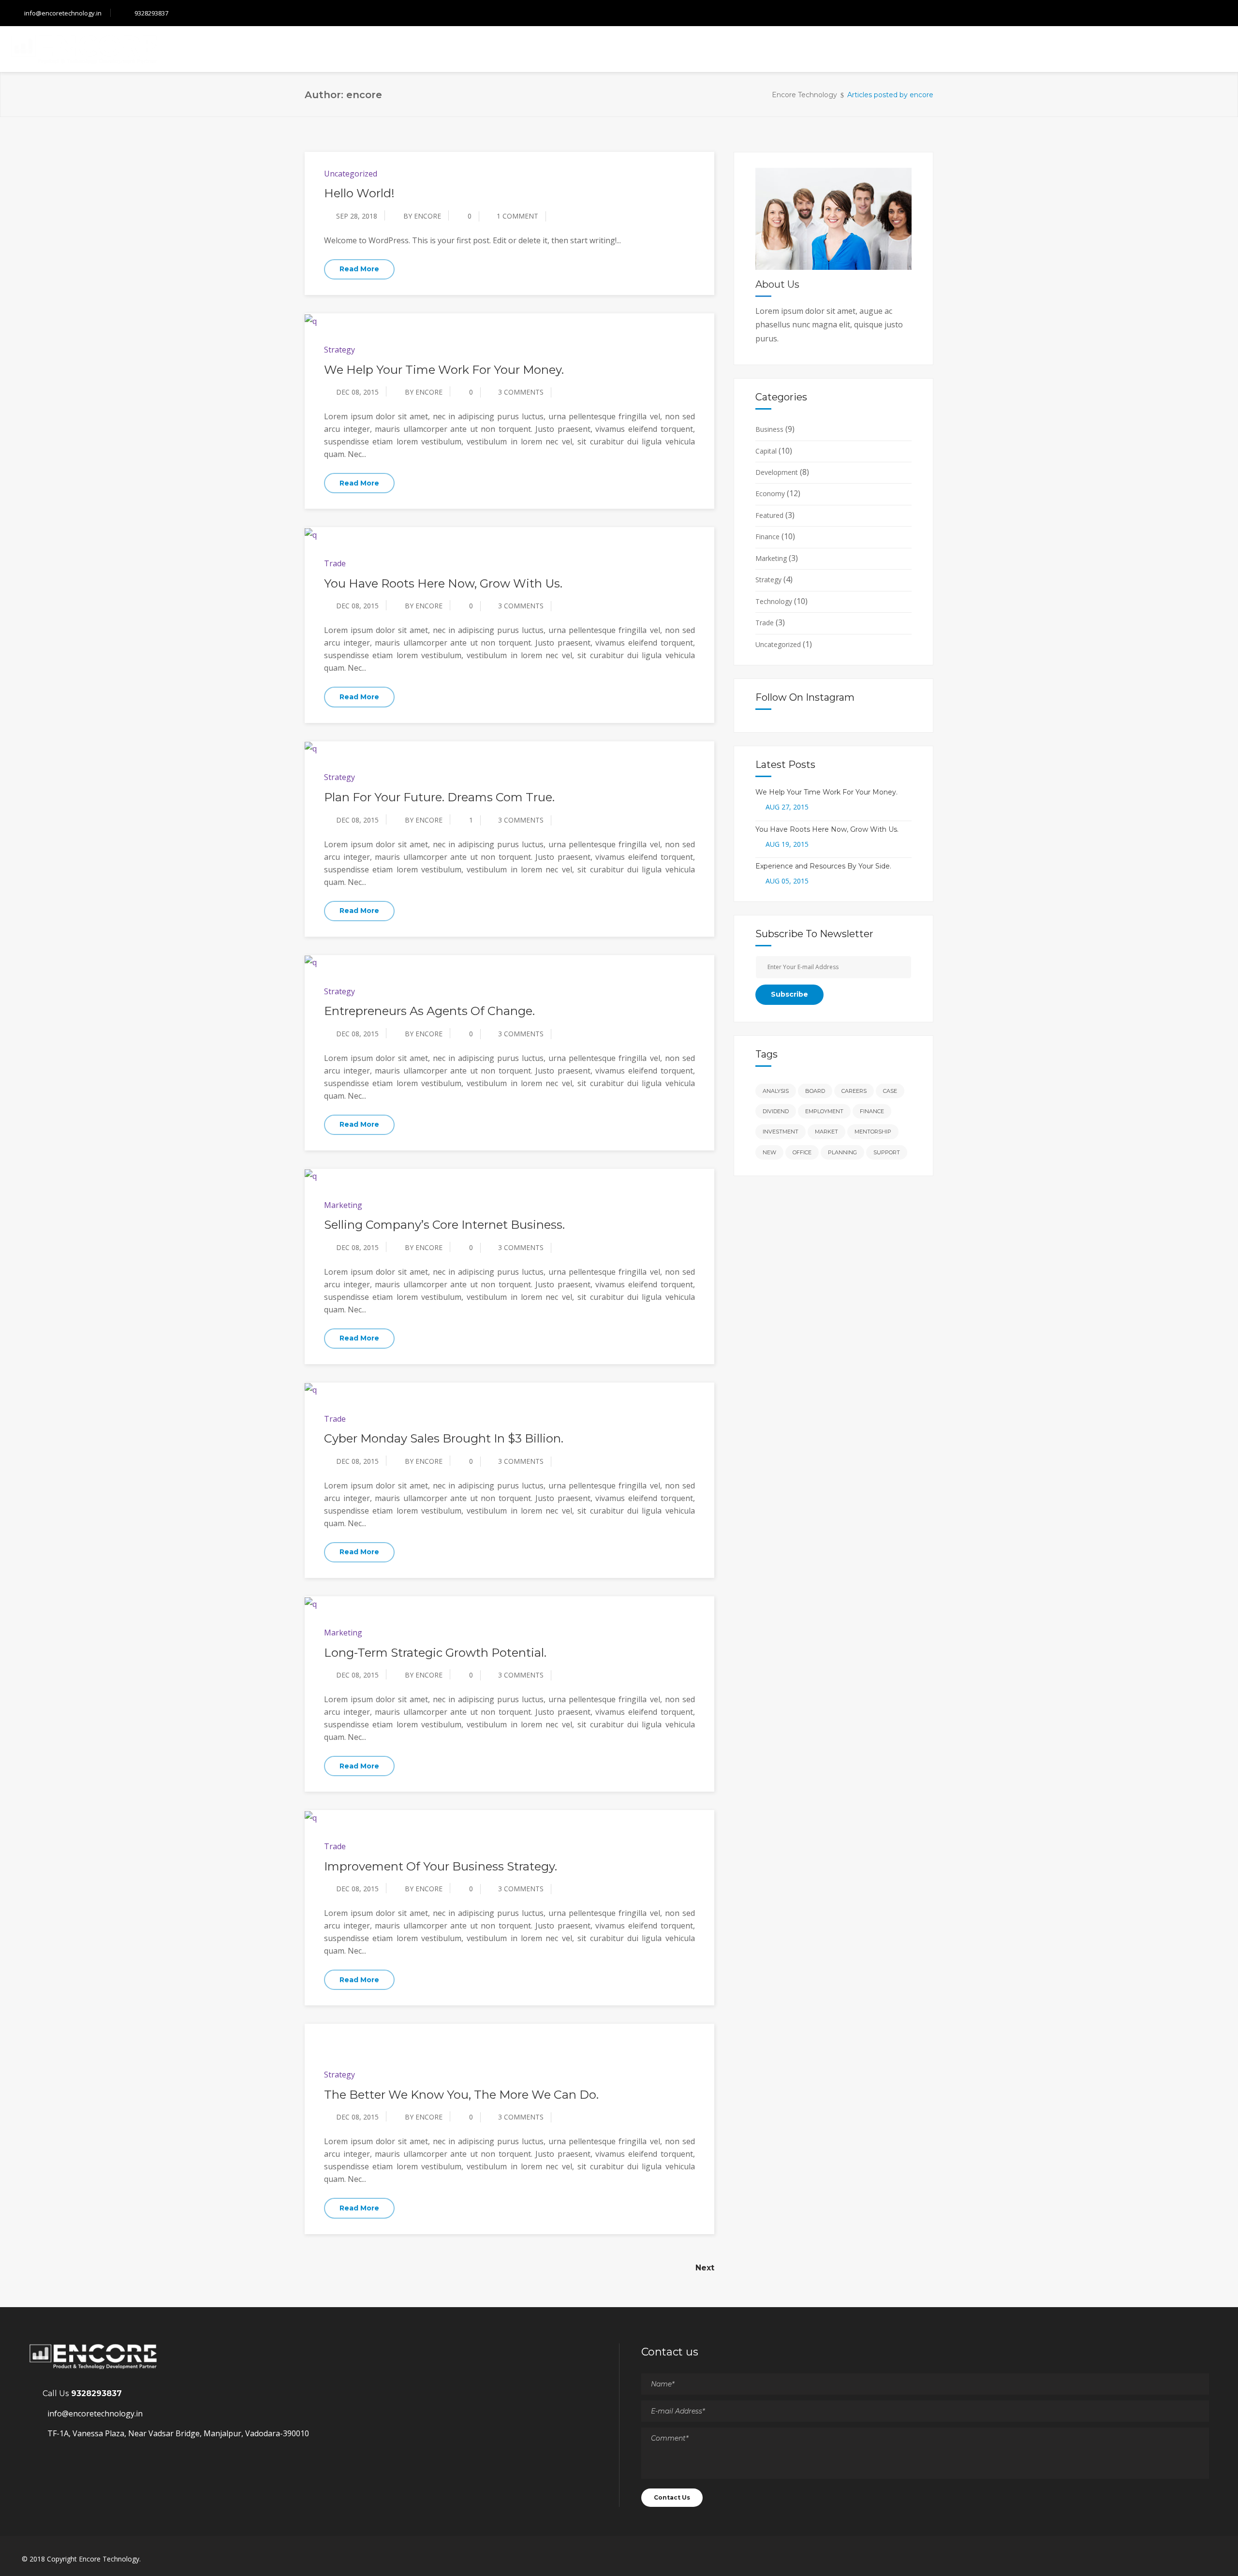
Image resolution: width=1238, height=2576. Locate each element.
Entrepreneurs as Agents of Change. (429, 1011)
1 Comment (517, 216)
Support (887, 1152)
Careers (854, 1091)
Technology (774, 601)
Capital (766, 451)
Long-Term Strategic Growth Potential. (435, 1653)
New (769, 1152)
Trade (335, 563)
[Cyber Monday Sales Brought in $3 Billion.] (311, 1389)
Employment (824, 1111)
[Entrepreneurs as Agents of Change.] (311, 962)
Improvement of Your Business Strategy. (441, 1866)
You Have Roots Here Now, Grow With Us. (443, 583)
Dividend (776, 1111)
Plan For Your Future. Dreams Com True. (439, 797)
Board (815, 1091)
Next (705, 2268)
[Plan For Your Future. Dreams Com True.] (311, 748)
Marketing (343, 1205)
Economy (770, 493)
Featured (769, 515)
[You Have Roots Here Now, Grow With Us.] (311, 534)
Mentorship (873, 1132)
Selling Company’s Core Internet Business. (444, 1225)
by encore (422, 216)
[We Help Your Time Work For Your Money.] (311, 320)
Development (777, 472)
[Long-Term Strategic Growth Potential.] (311, 1603)
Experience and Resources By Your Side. (823, 866)
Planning (842, 1152)
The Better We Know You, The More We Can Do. (461, 2095)
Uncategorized (351, 174)
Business (769, 429)
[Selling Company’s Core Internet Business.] (311, 1176)
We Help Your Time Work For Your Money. (444, 370)
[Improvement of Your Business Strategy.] (311, 1817)
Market (826, 1132)
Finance (767, 537)
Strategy (339, 350)
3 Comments (521, 392)
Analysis (776, 1091)
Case (890, 1091)
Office (802, 1152)
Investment (781, 1132)
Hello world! (359, 193)
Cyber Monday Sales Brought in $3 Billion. (444, 1438)
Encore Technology (804, 95)
